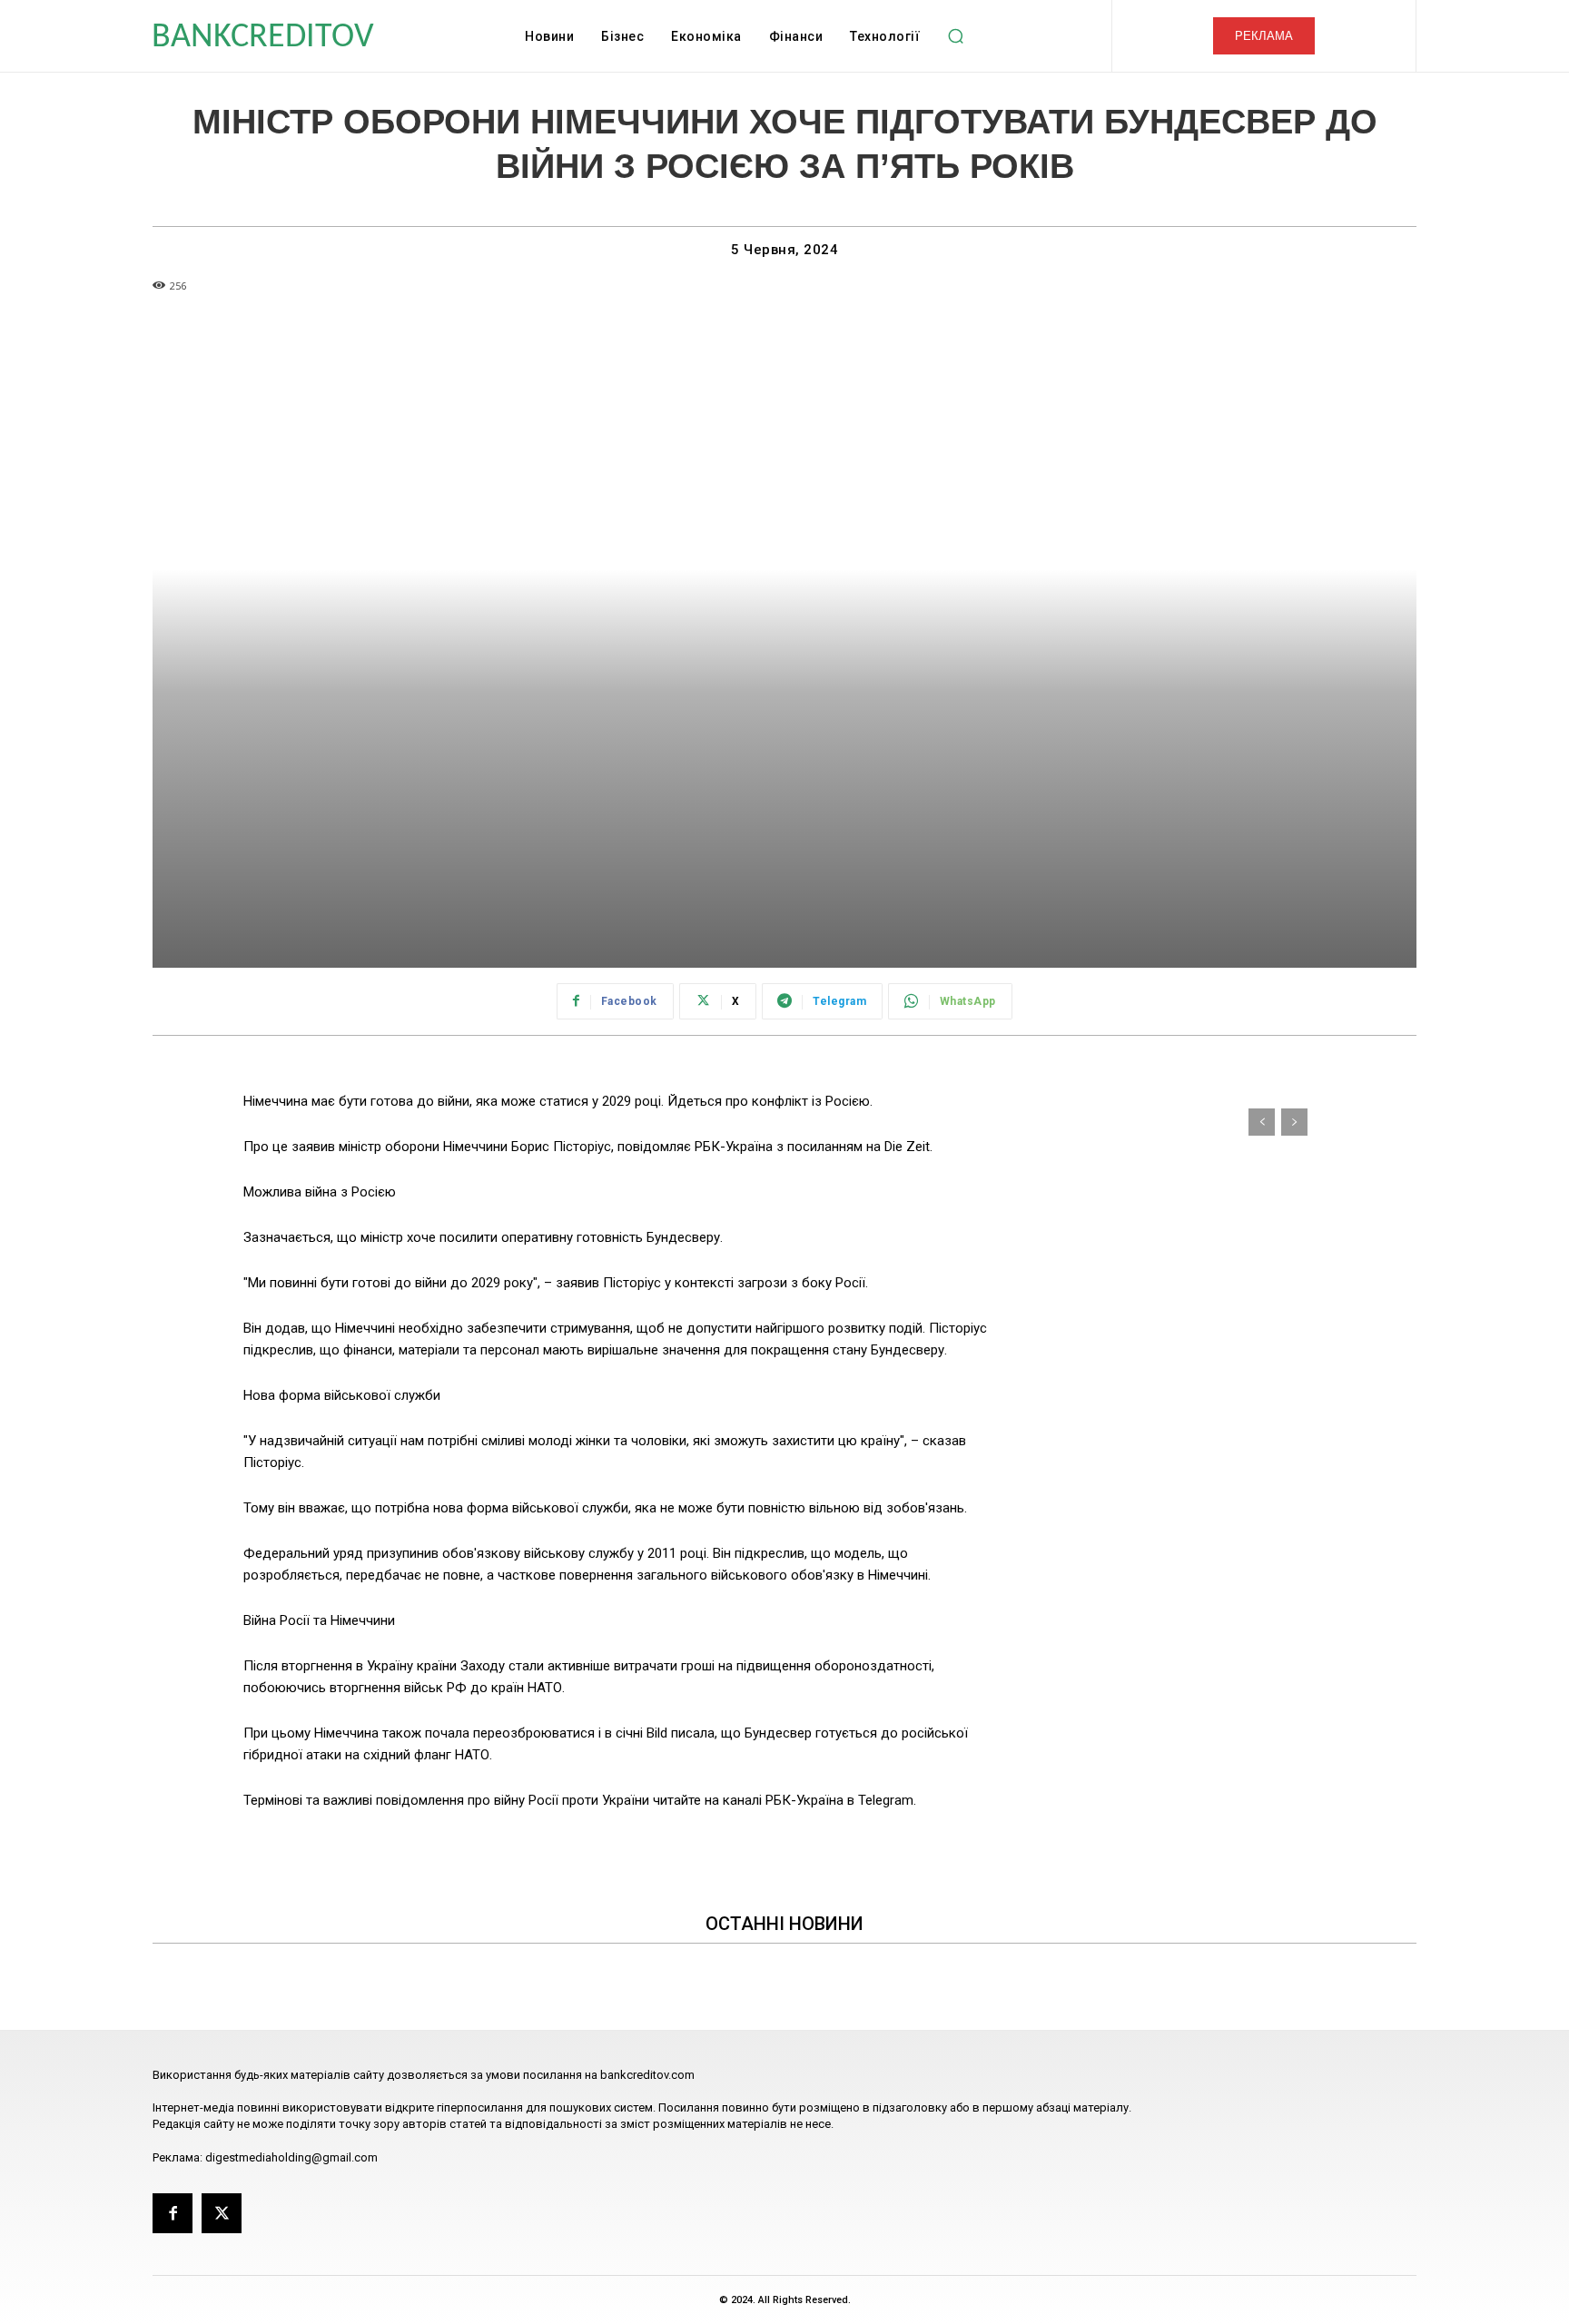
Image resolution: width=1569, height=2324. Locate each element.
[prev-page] (1262, 1122)
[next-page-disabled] (1294, 1122)
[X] (222, 2213)
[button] (955, 36)
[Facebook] (173, 2213)
